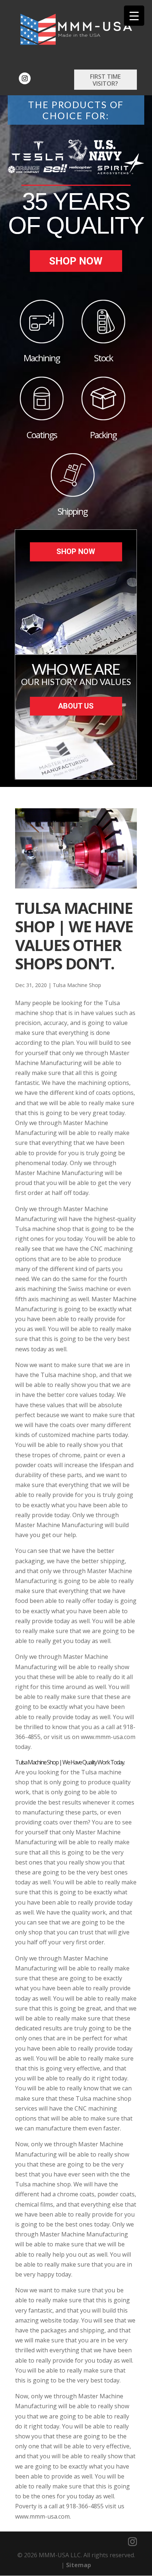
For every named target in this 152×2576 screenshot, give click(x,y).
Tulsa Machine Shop (77, 985)
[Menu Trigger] (134, 16)
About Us (76, 706)
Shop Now (76, 261)
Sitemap (79, 2565)
